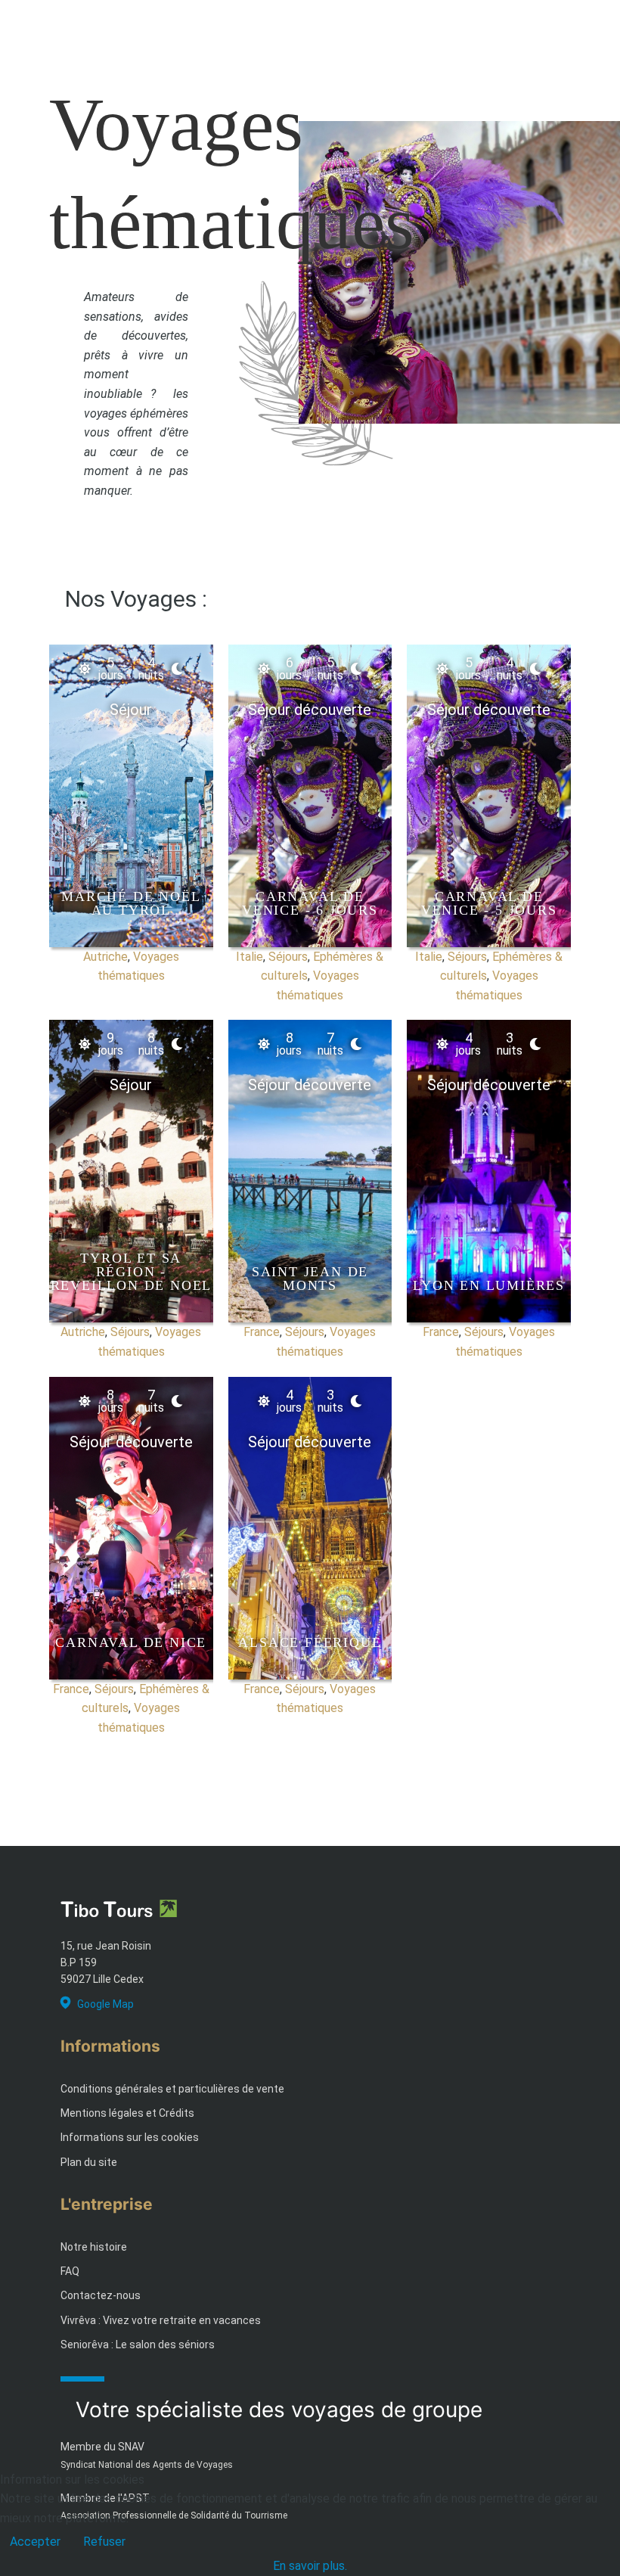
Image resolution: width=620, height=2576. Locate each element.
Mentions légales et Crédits (127, 2113)
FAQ (70, 2271)
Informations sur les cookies (130, 2137)
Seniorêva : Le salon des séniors (138, 2345)
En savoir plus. (310, 2566)
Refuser (104, 2542)
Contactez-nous (101, 2295)
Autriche (105, 957)
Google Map (105, 2004)
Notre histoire (94, 2247)
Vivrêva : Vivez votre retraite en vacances (161, 2320)
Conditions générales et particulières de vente (172, 2089)
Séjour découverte (310, 710)
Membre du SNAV (102, 2447)
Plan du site (89, 2162)
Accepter (35, 2542)
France (262, 1332)
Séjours (288, 957)
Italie (250, 957)
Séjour (131, 710)
